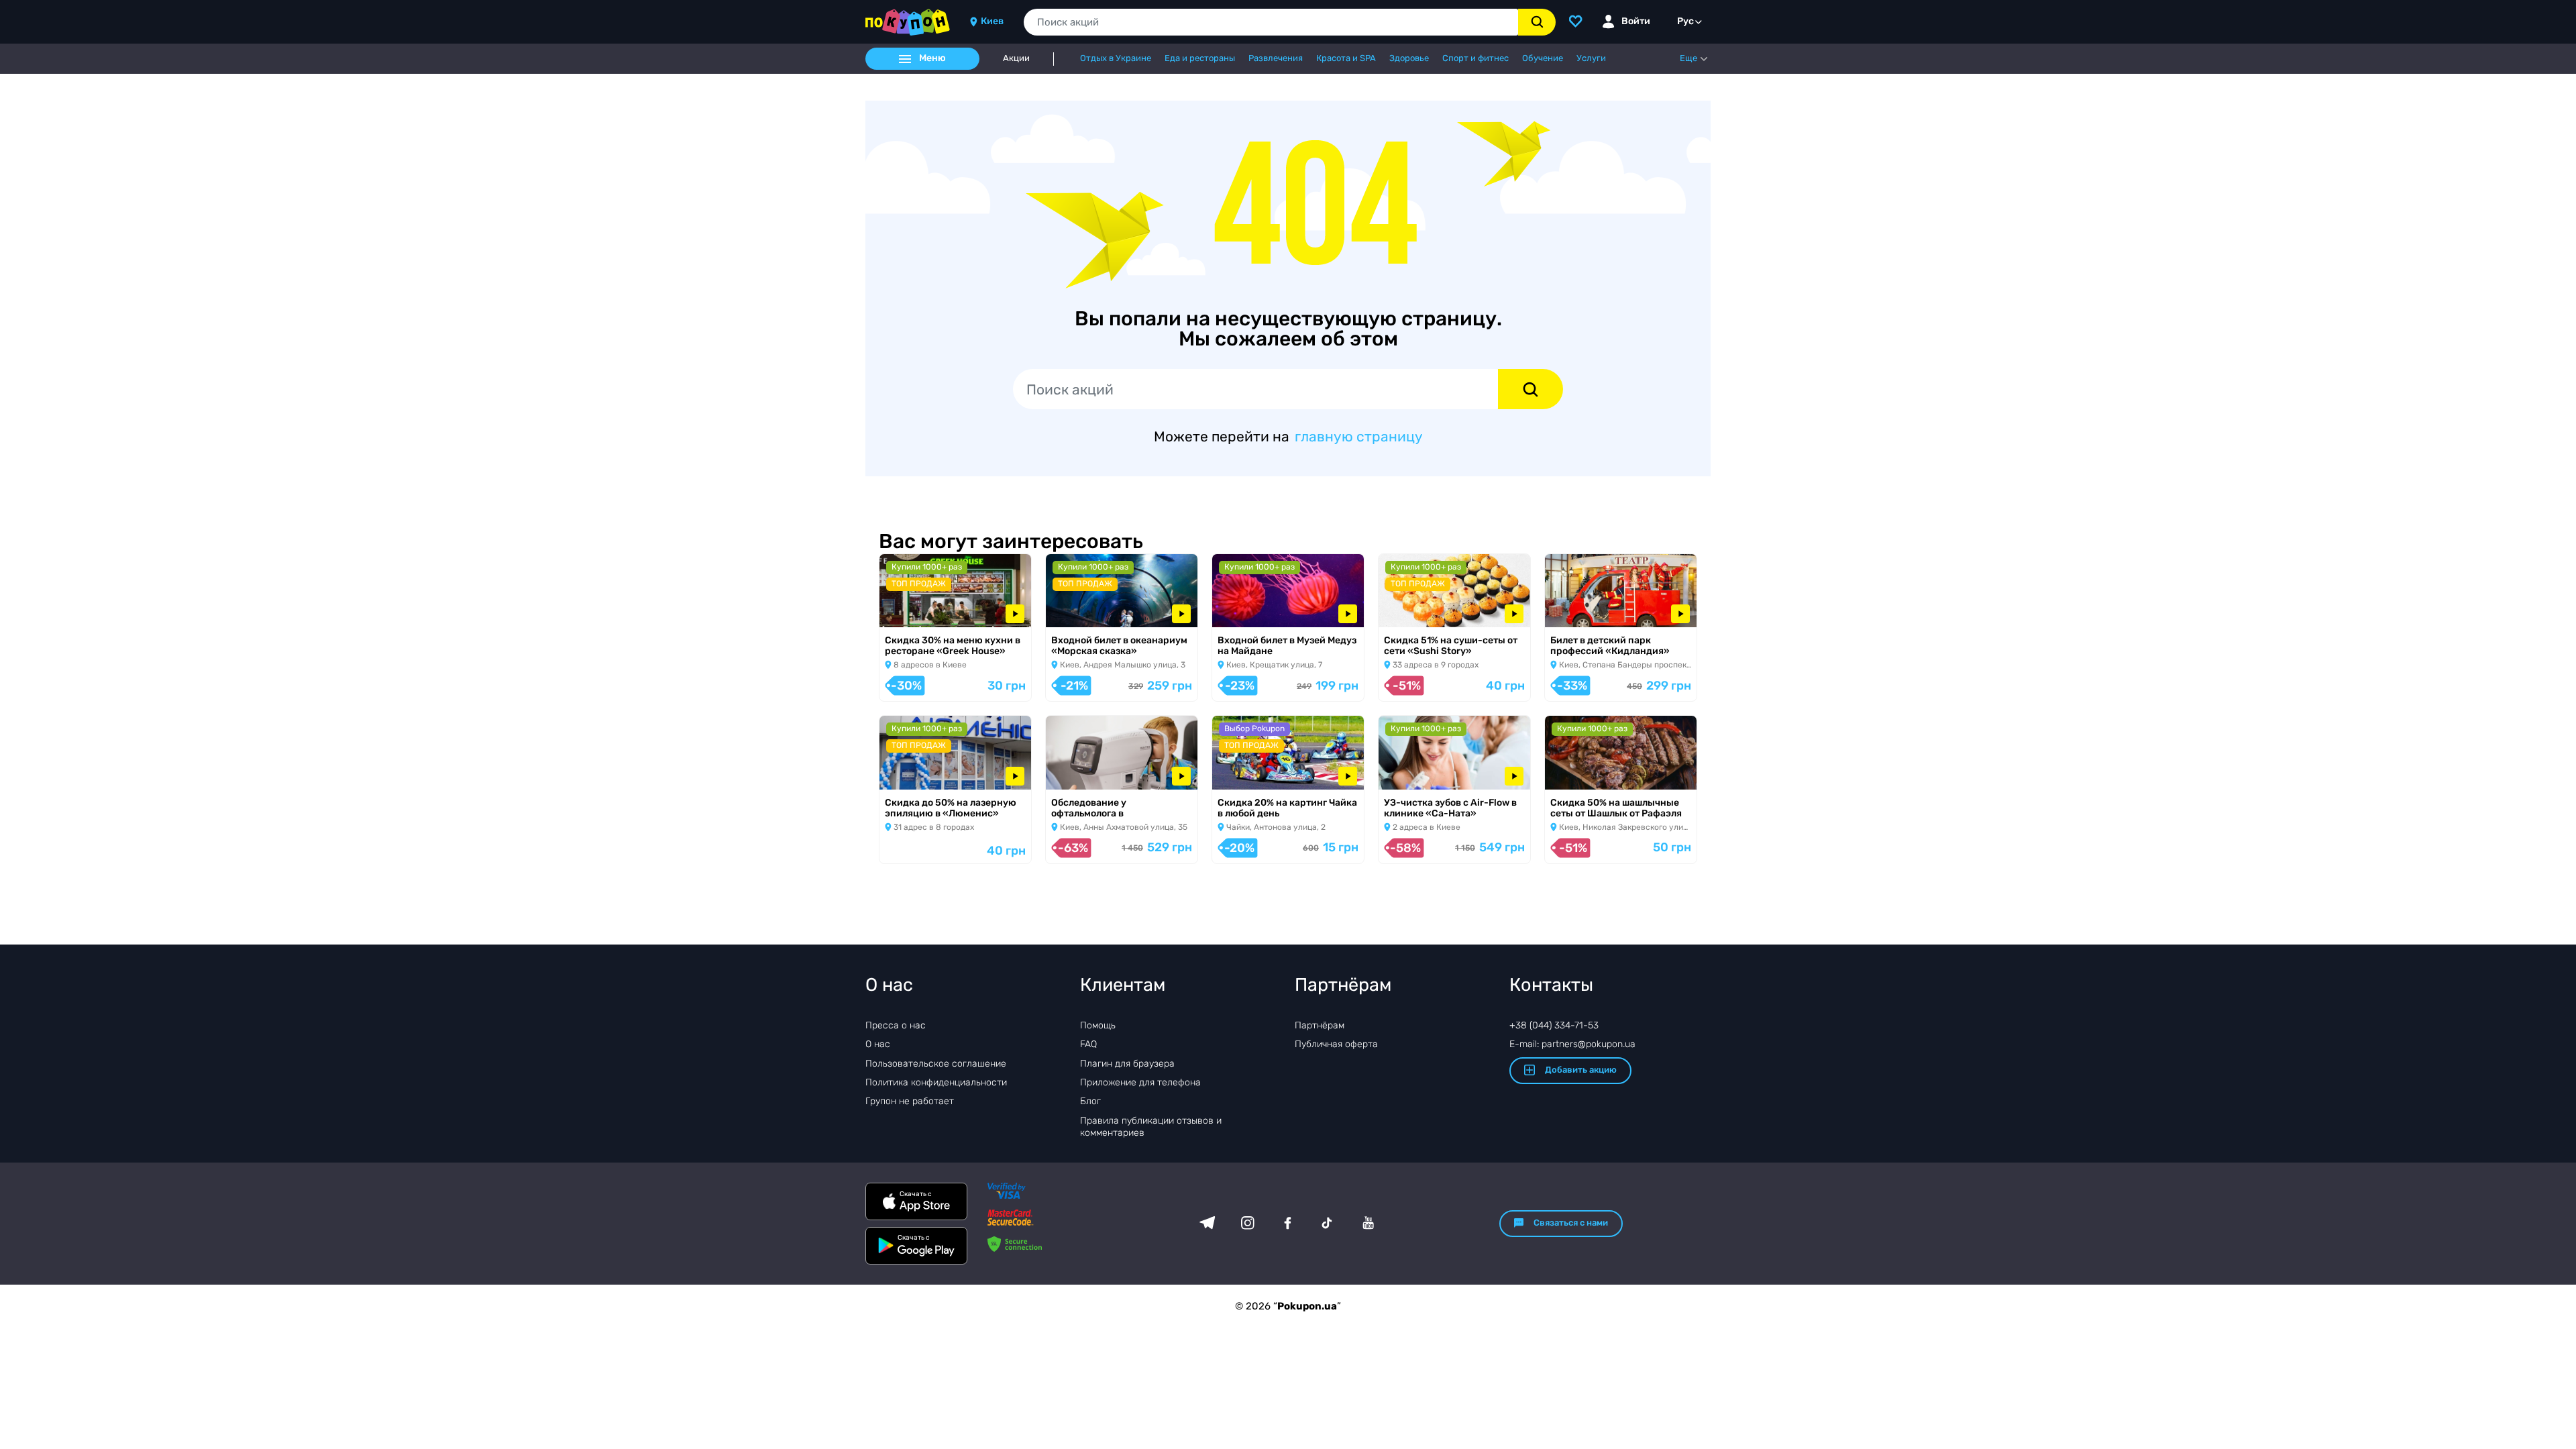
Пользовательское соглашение (936, 1064)
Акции (1016, 58)
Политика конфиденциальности (936, 1082)
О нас (878, 1044)
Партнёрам (1320, 1025)
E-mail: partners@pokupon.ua (1572, 1044)
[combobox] (1271, 22)
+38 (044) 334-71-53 (1554, 1025)
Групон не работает (910, 1101)
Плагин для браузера (1127, 1064)
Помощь (1098, 1025)
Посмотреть (918, 610)
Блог (1090, 1101)
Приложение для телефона (1140, 1082)
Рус (1685, 21)
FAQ (1088, 1044)
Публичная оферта (1336, 1044)
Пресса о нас (896, 1025)
